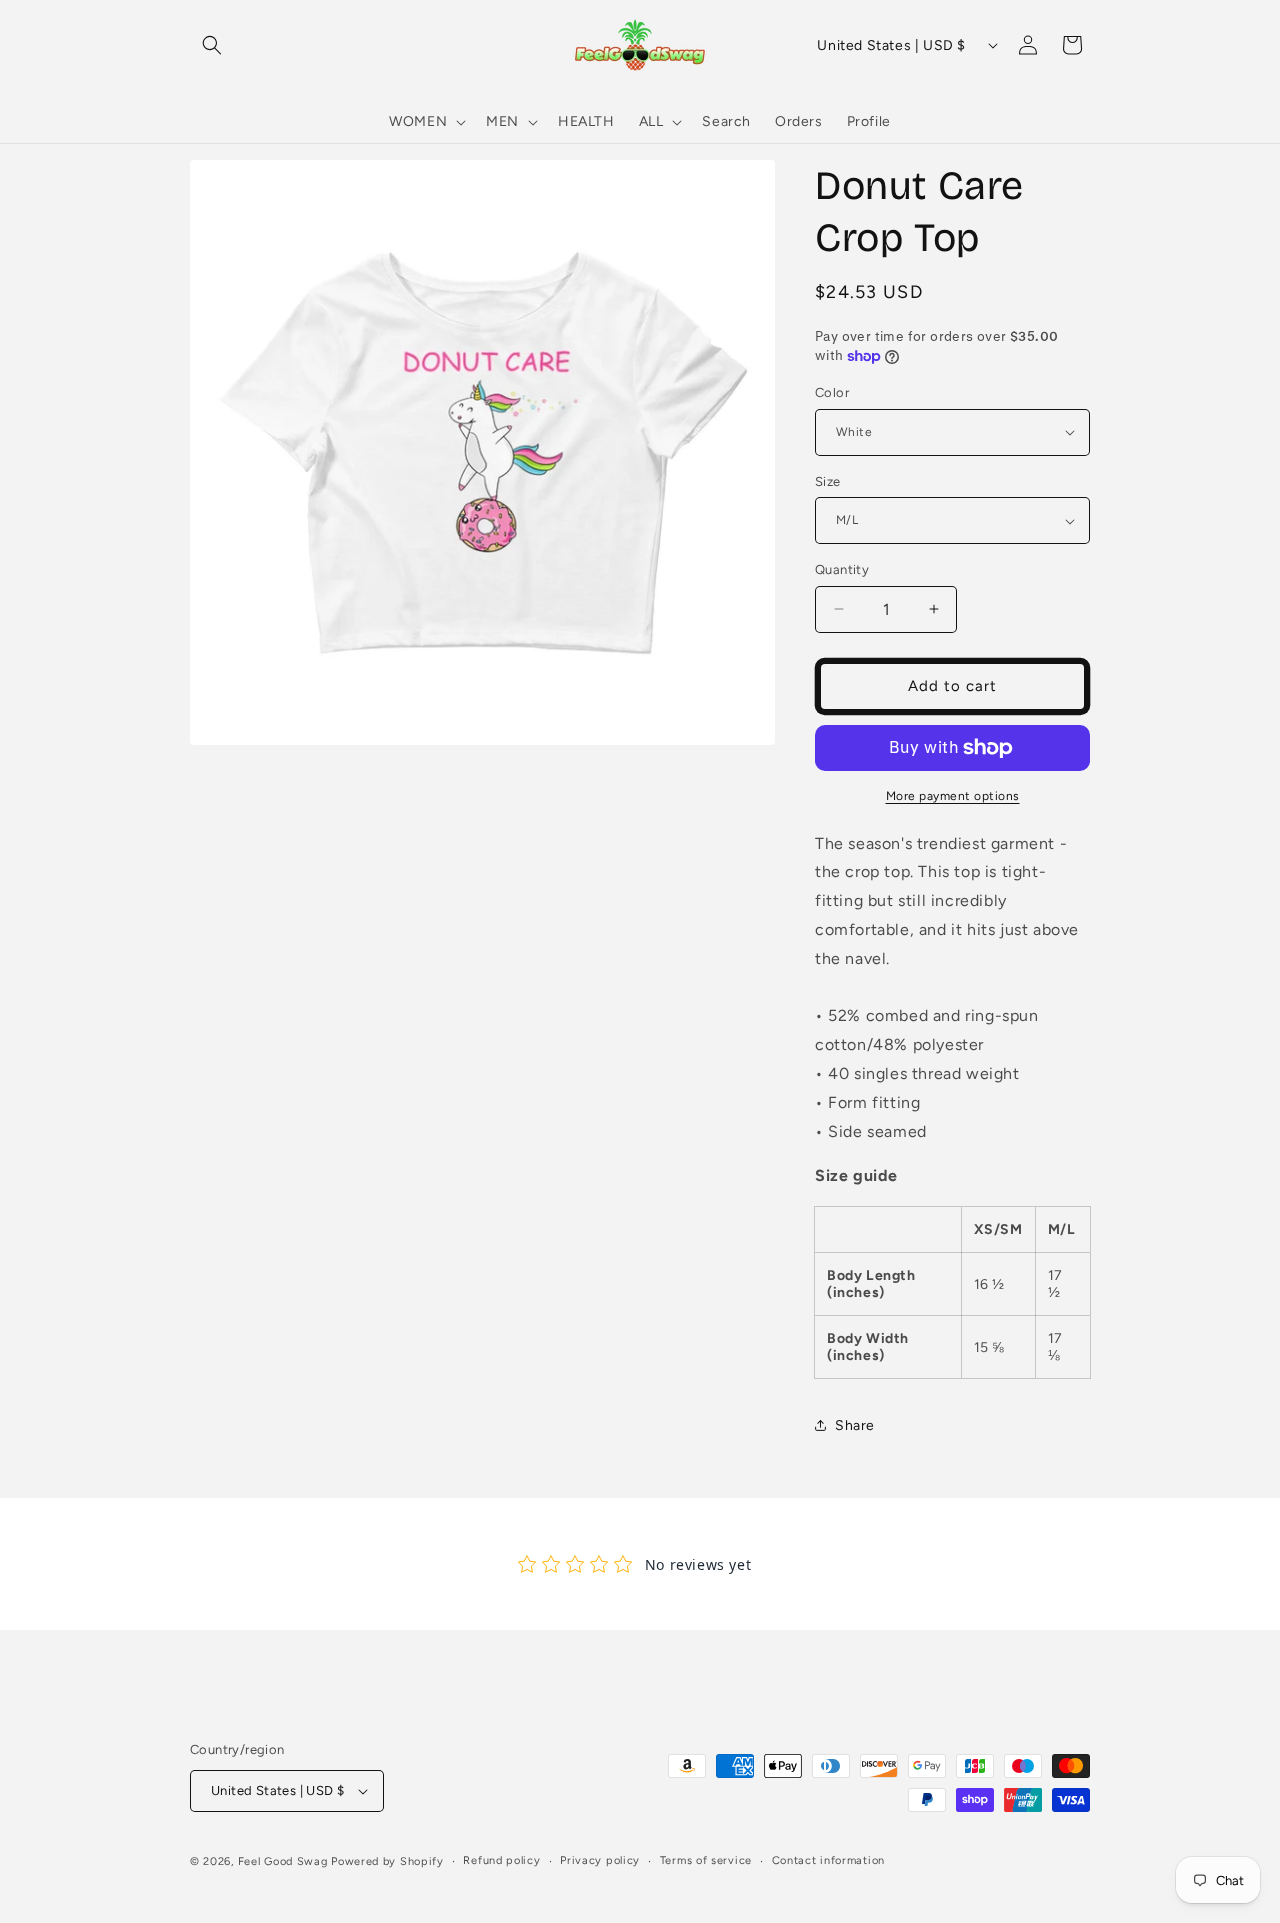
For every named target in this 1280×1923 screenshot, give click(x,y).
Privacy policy (600, 1860)
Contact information (828, 1860)
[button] (212, 45)
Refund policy (501, 1860)
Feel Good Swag (283, 1861)
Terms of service (706, 1860)
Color (832, 392)
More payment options (953, 796)
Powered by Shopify (387, 1861)
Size (828, 481)
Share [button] (855, 1425)
